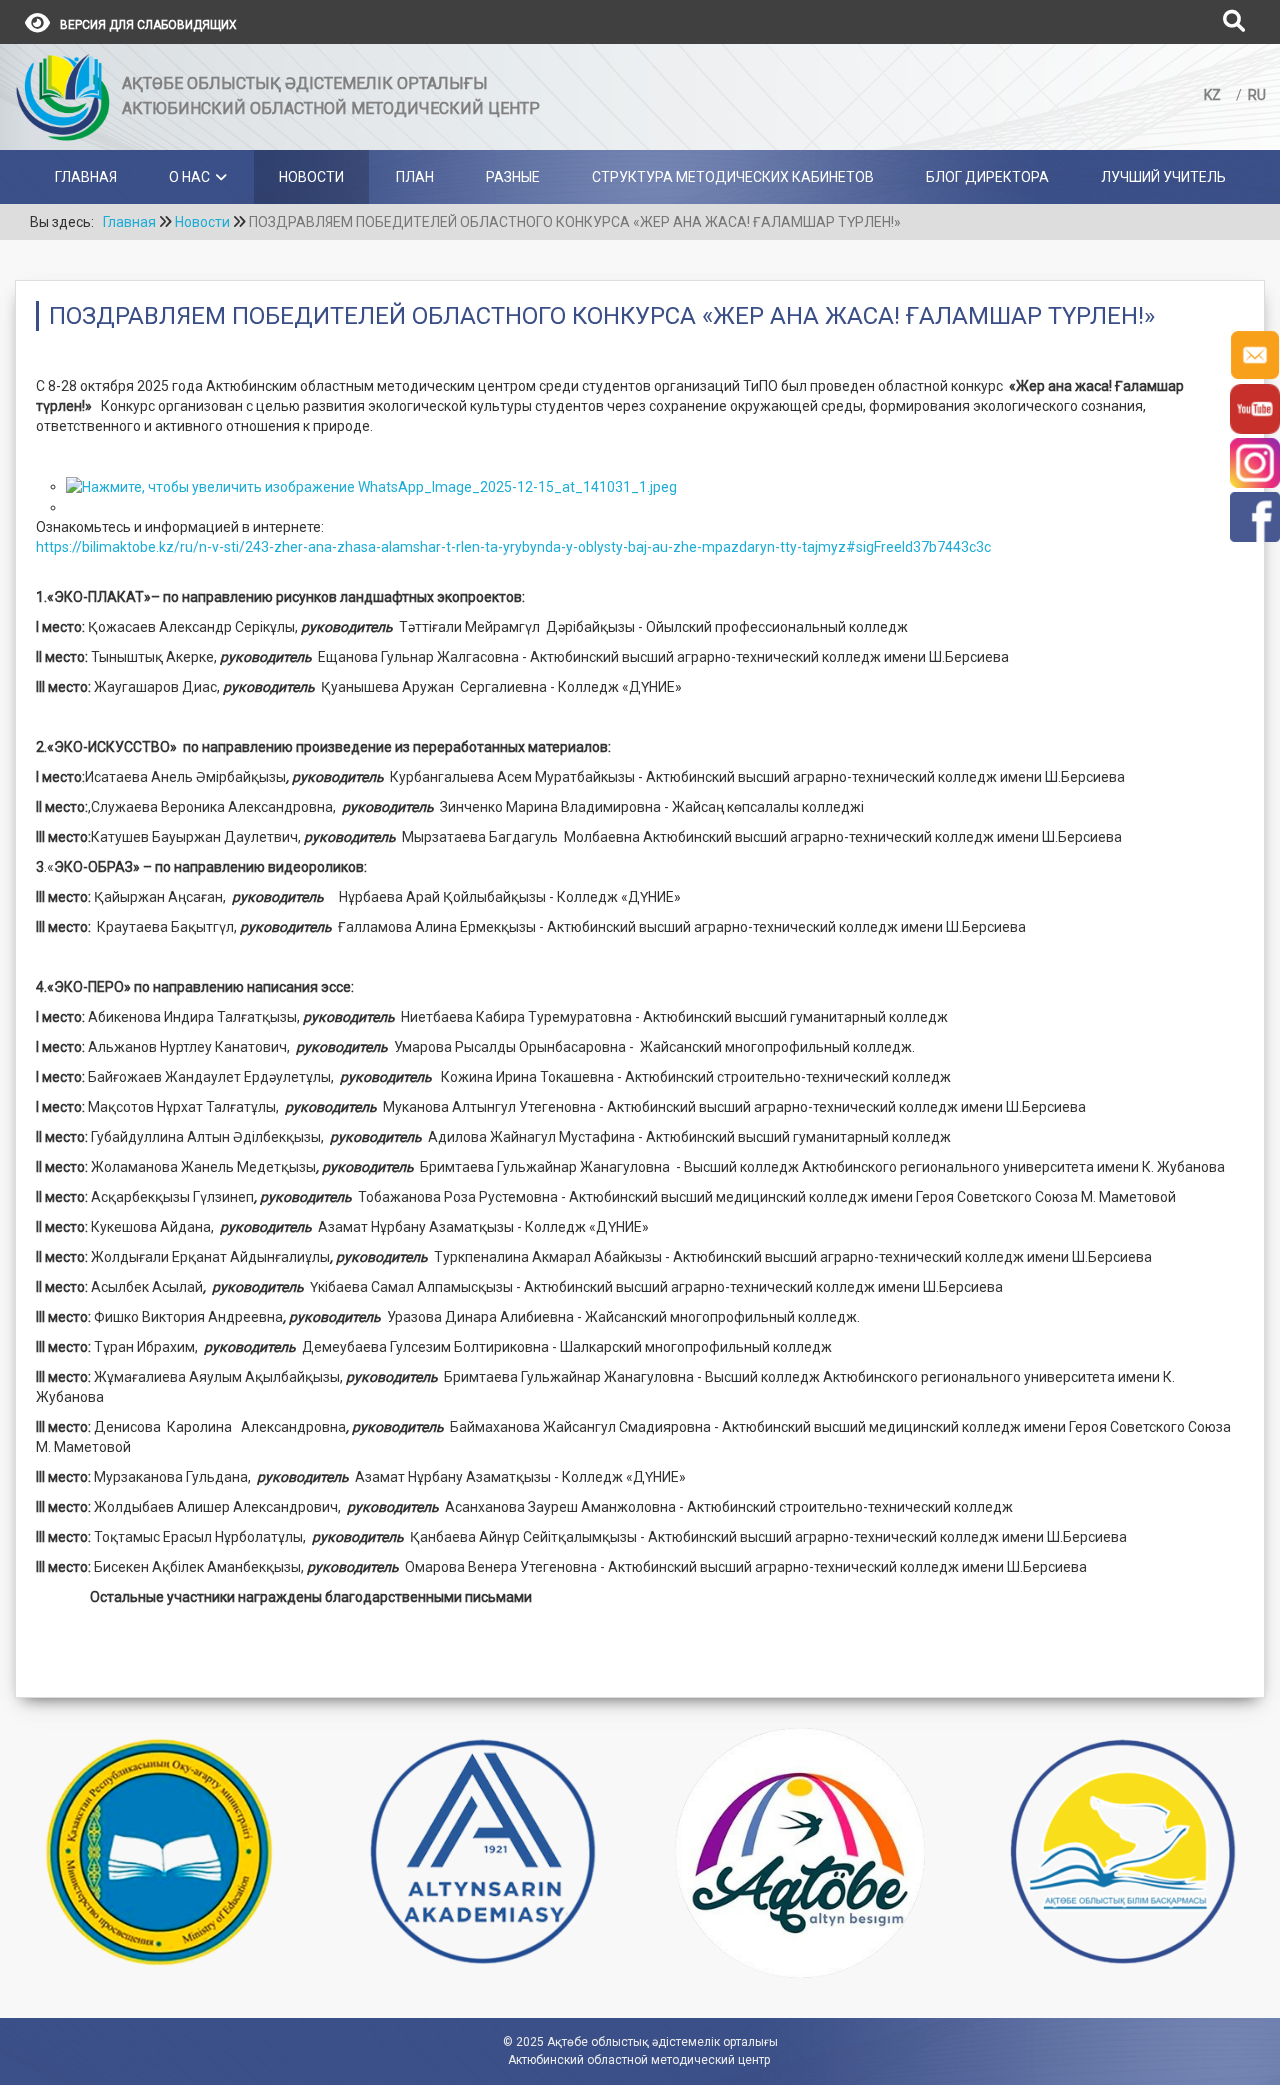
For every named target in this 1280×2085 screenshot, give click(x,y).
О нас (189, 177)
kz (1214, 95)
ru (1257, 95)
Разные (513, 177)
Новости (311, 177)
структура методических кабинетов (733, 177)
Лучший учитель (1163, 177)
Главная (86, 177)
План (415, 177)
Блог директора (987, 177)
